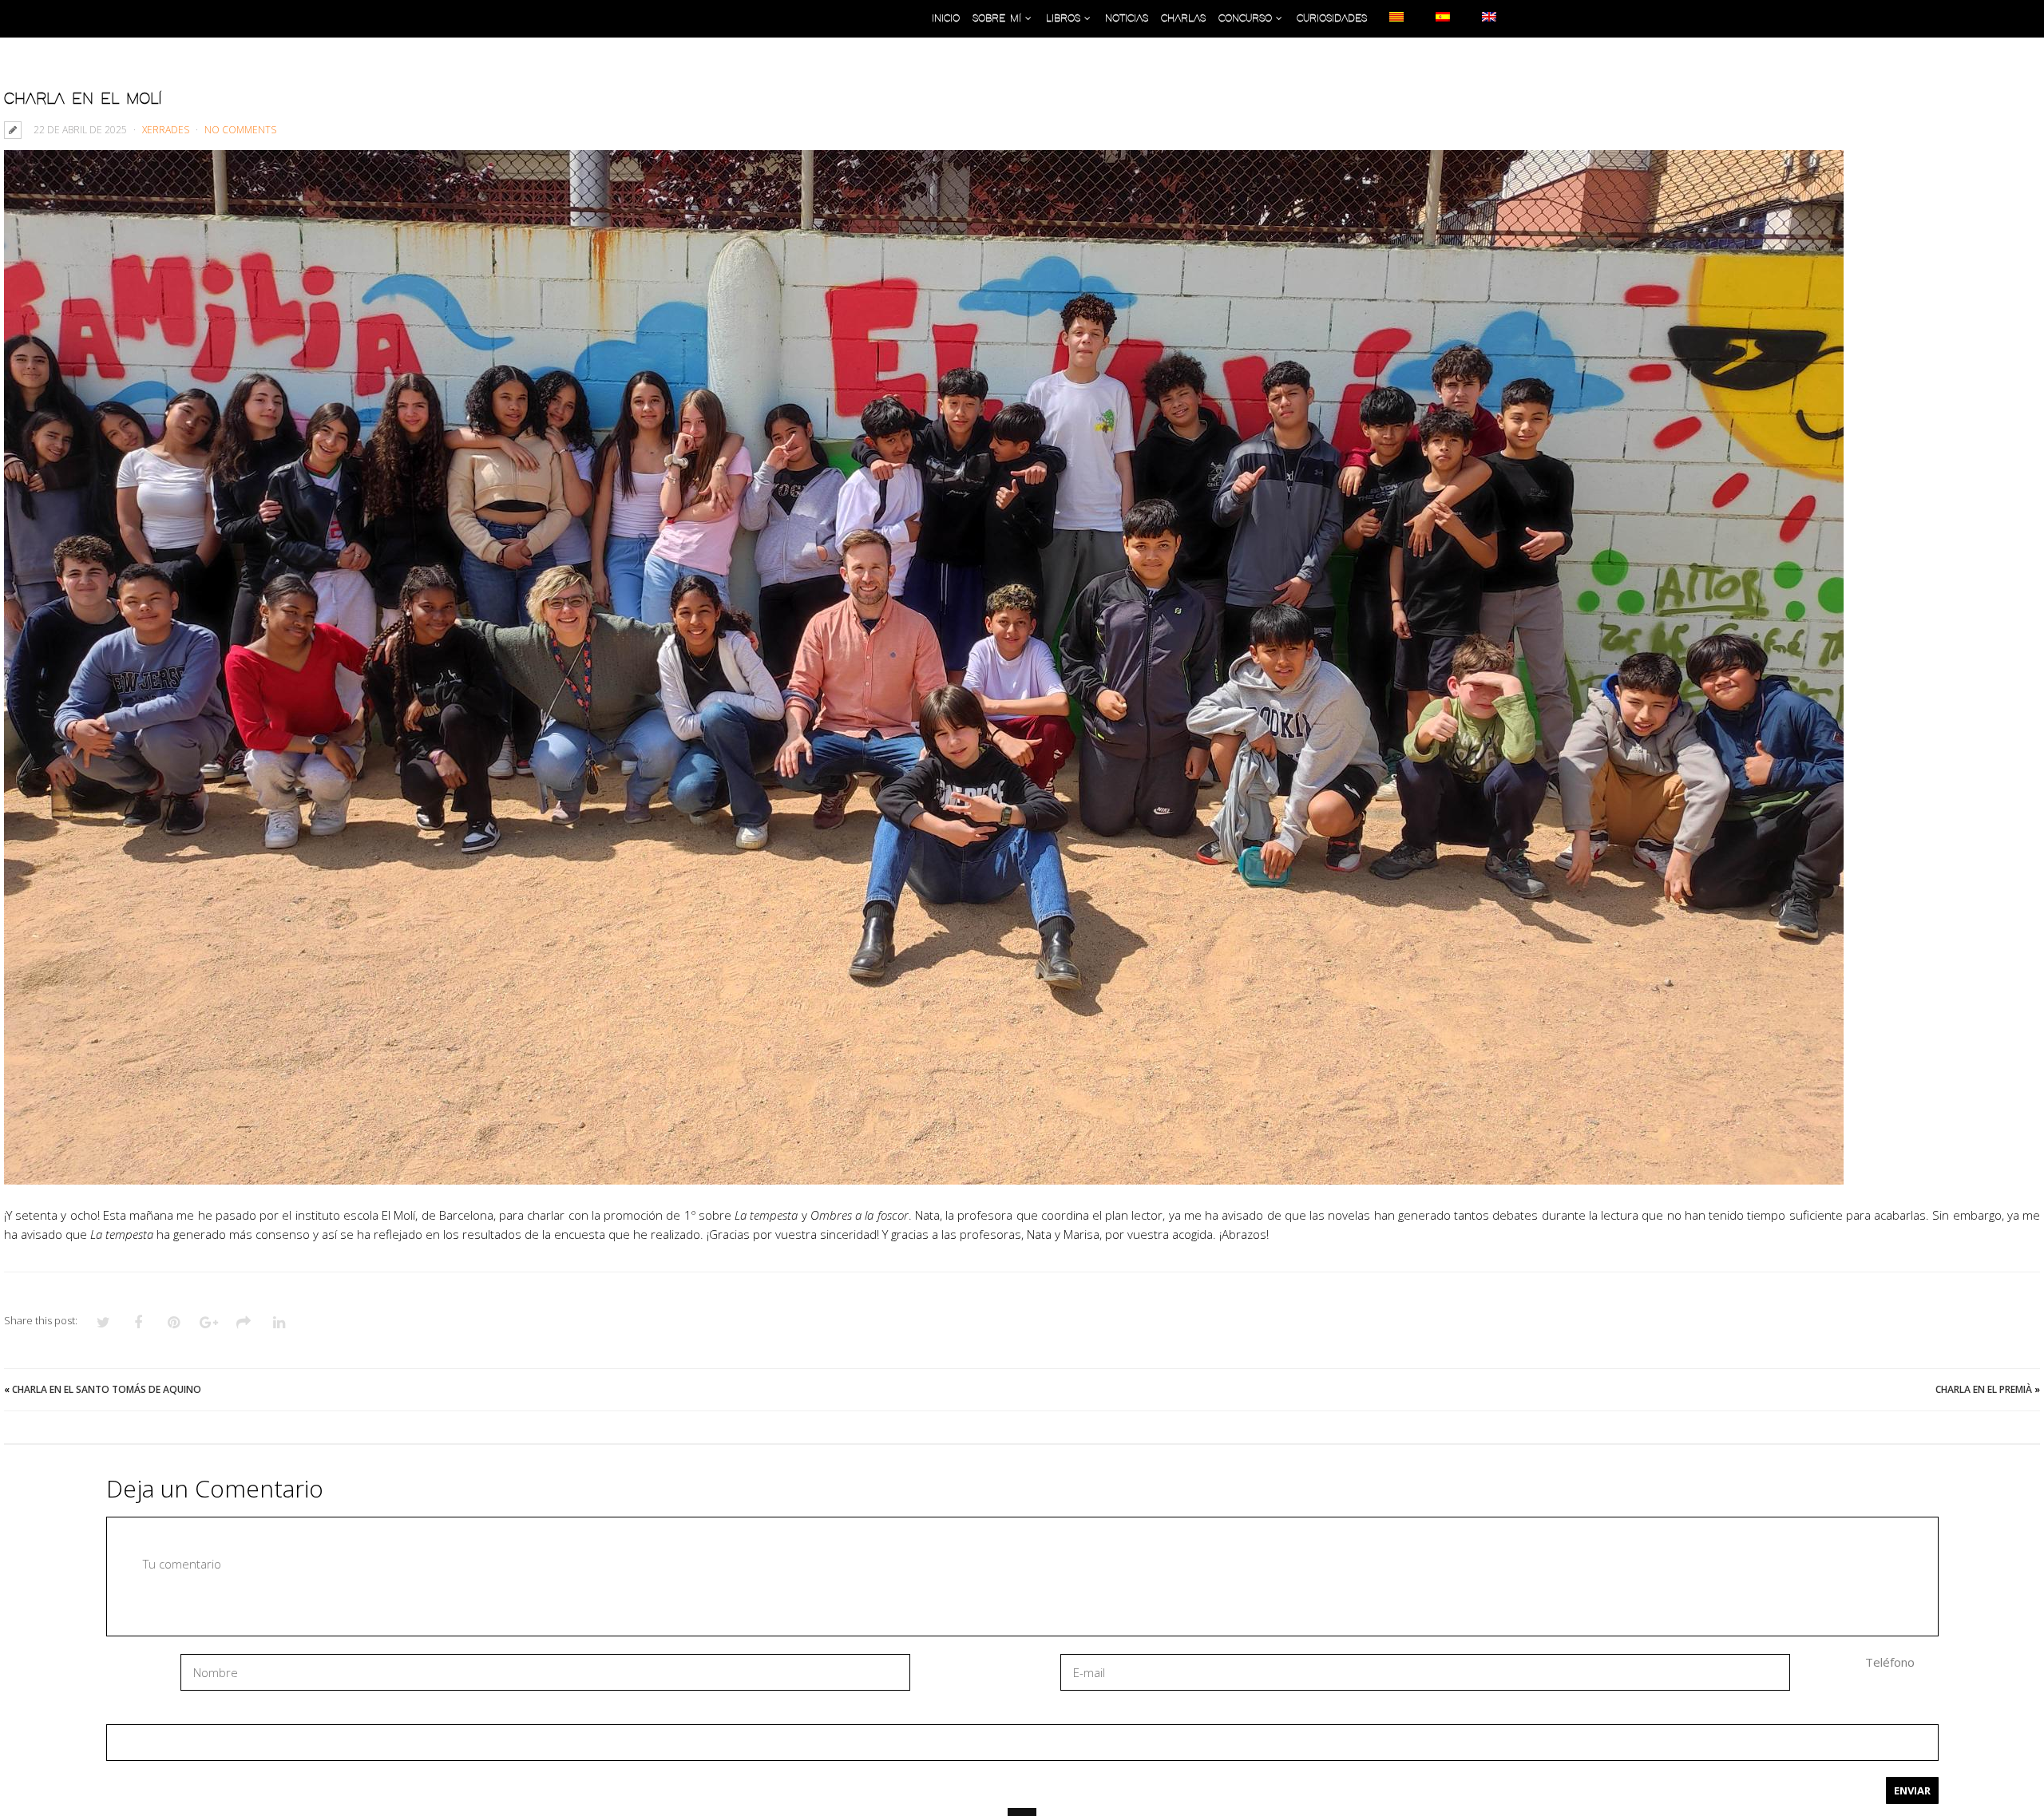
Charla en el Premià (1984, 1389)
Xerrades (166, 130)
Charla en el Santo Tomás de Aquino (107, 1389)
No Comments (240, 130)
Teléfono (1890, 1662)
